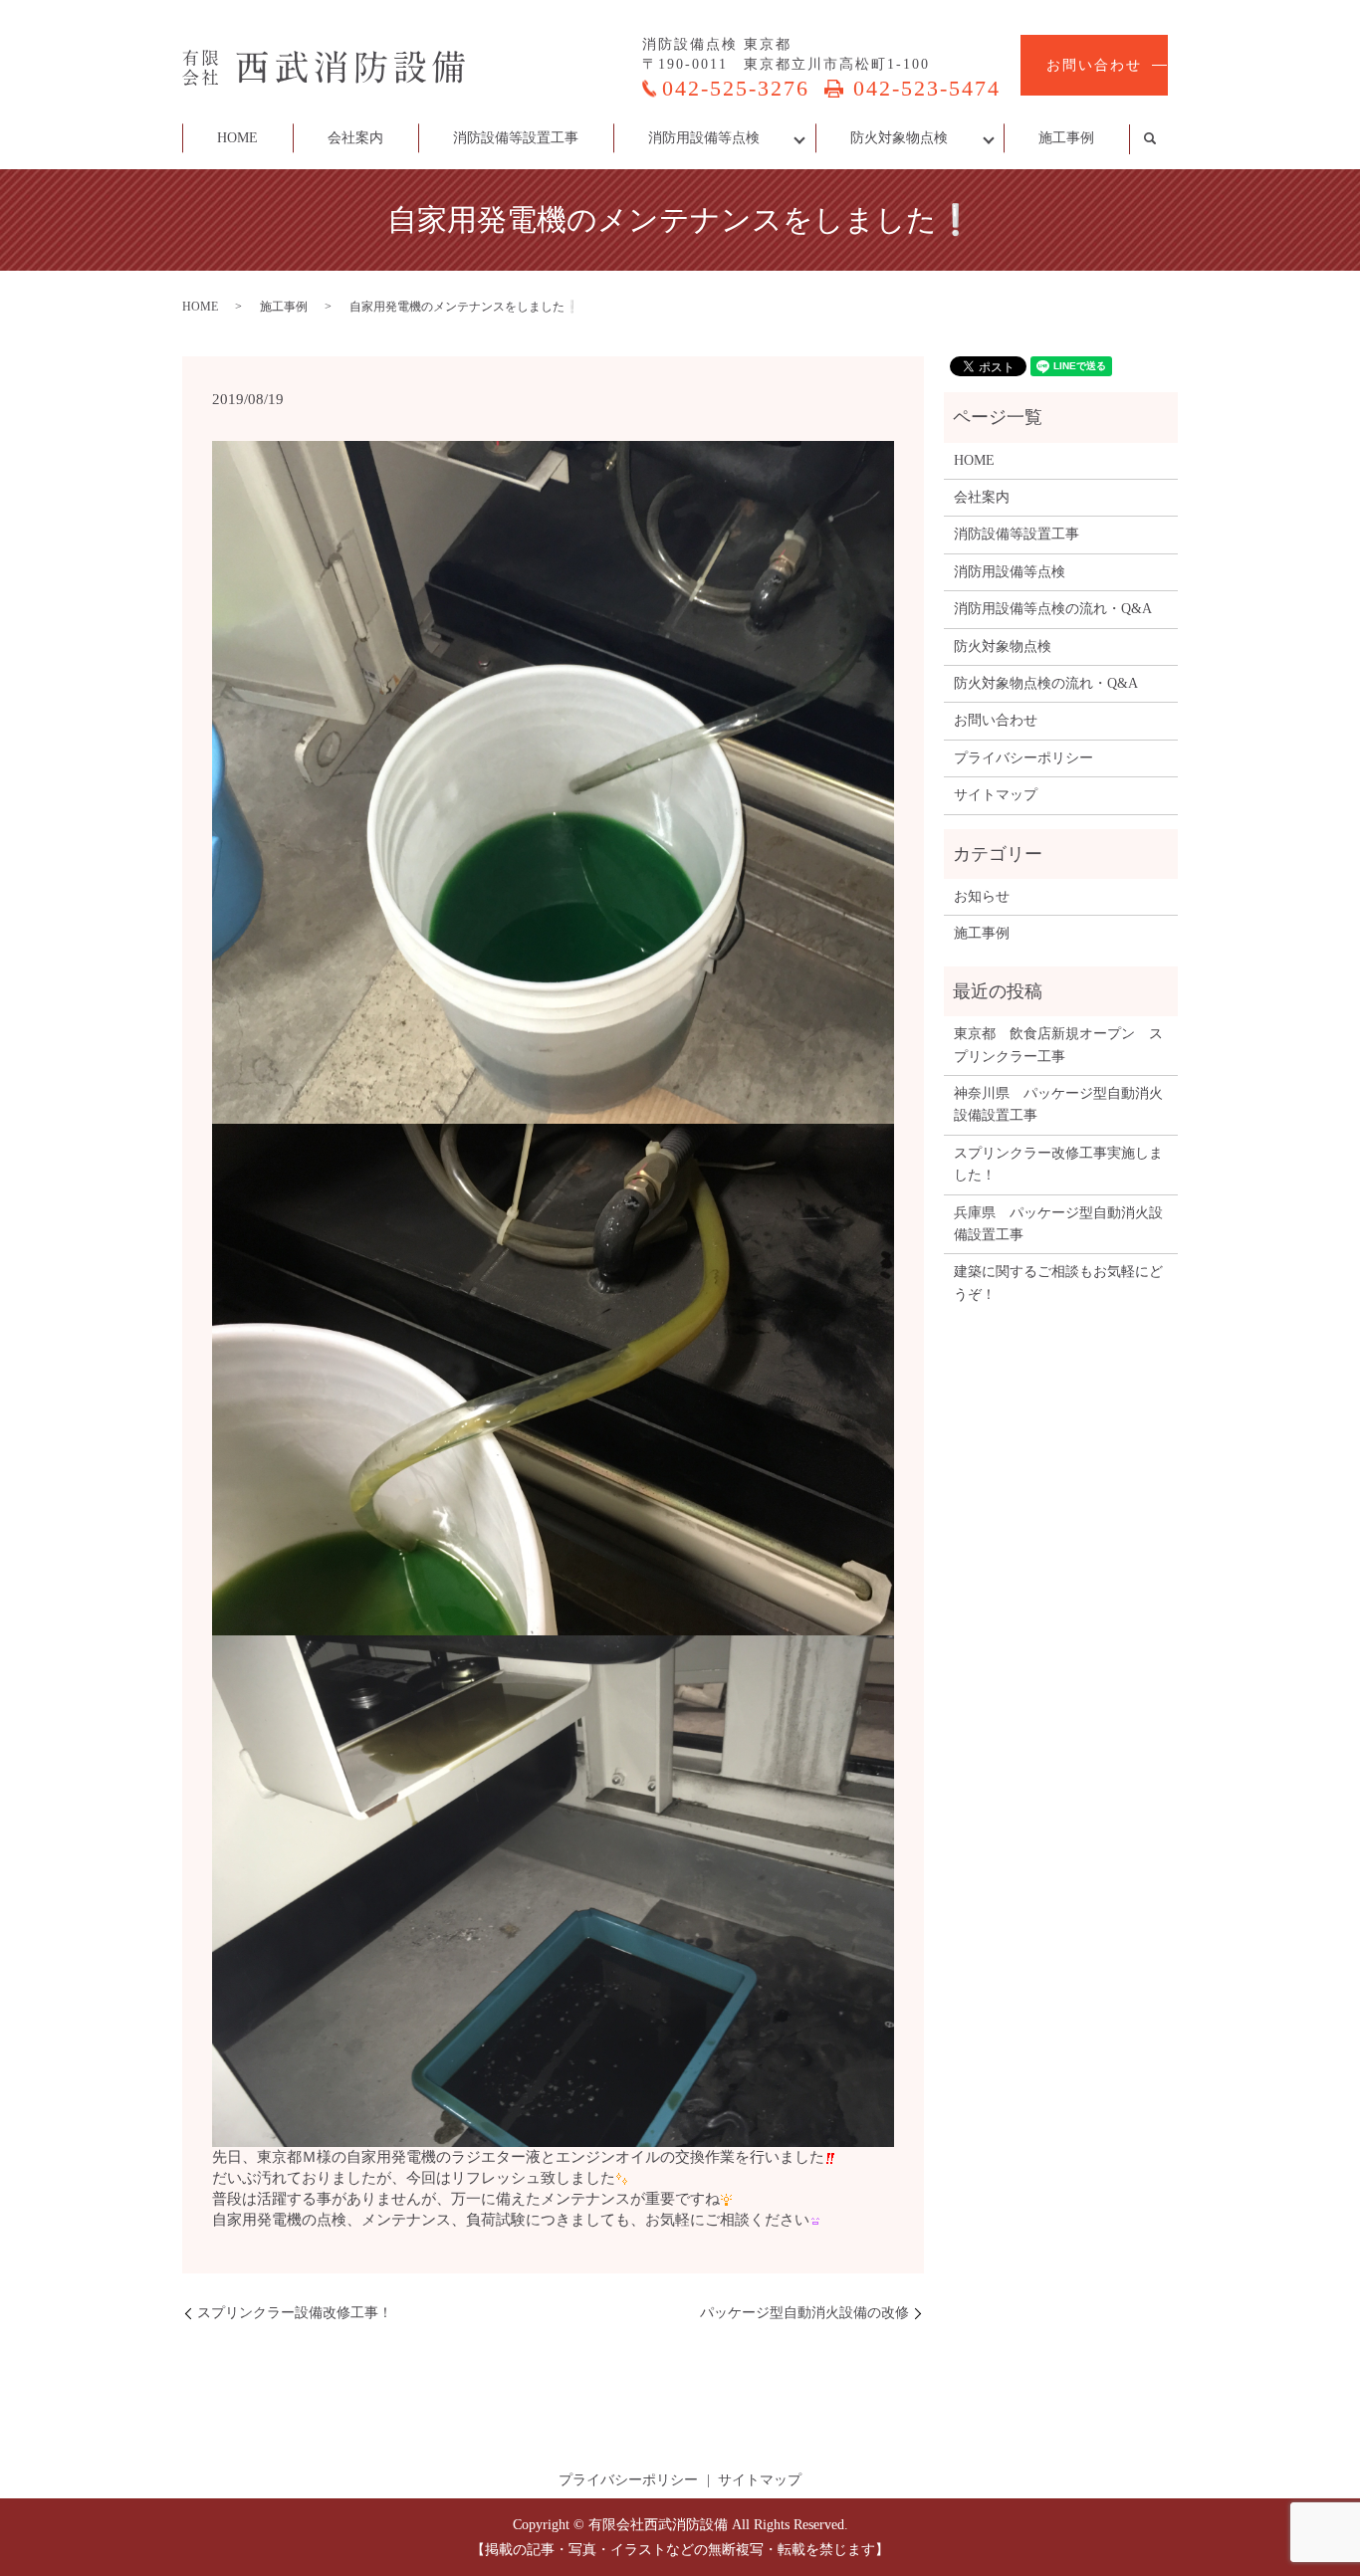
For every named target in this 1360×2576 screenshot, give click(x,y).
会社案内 (355, 138)
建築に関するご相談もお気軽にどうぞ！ (1058, 1283)
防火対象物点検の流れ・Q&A (1046, 683)
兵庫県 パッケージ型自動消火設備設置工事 (1058, 1224)
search (1160, 139)
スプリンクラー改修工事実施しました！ (1058, 1164)
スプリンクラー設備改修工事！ (295, 2313)
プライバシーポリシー (1023, 758)
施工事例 (1066, 138)
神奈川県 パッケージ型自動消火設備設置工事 (1058, 1104)
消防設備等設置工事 (516, 138)
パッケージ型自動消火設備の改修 (804, 2313)
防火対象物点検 (899, 138)
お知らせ (982, 896)
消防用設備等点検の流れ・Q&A (1053, 609)
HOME (237, 138)
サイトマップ (996, 795)
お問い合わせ (1094, 65)
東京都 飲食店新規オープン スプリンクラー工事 (1058, 1045)
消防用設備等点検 (704, 138)
